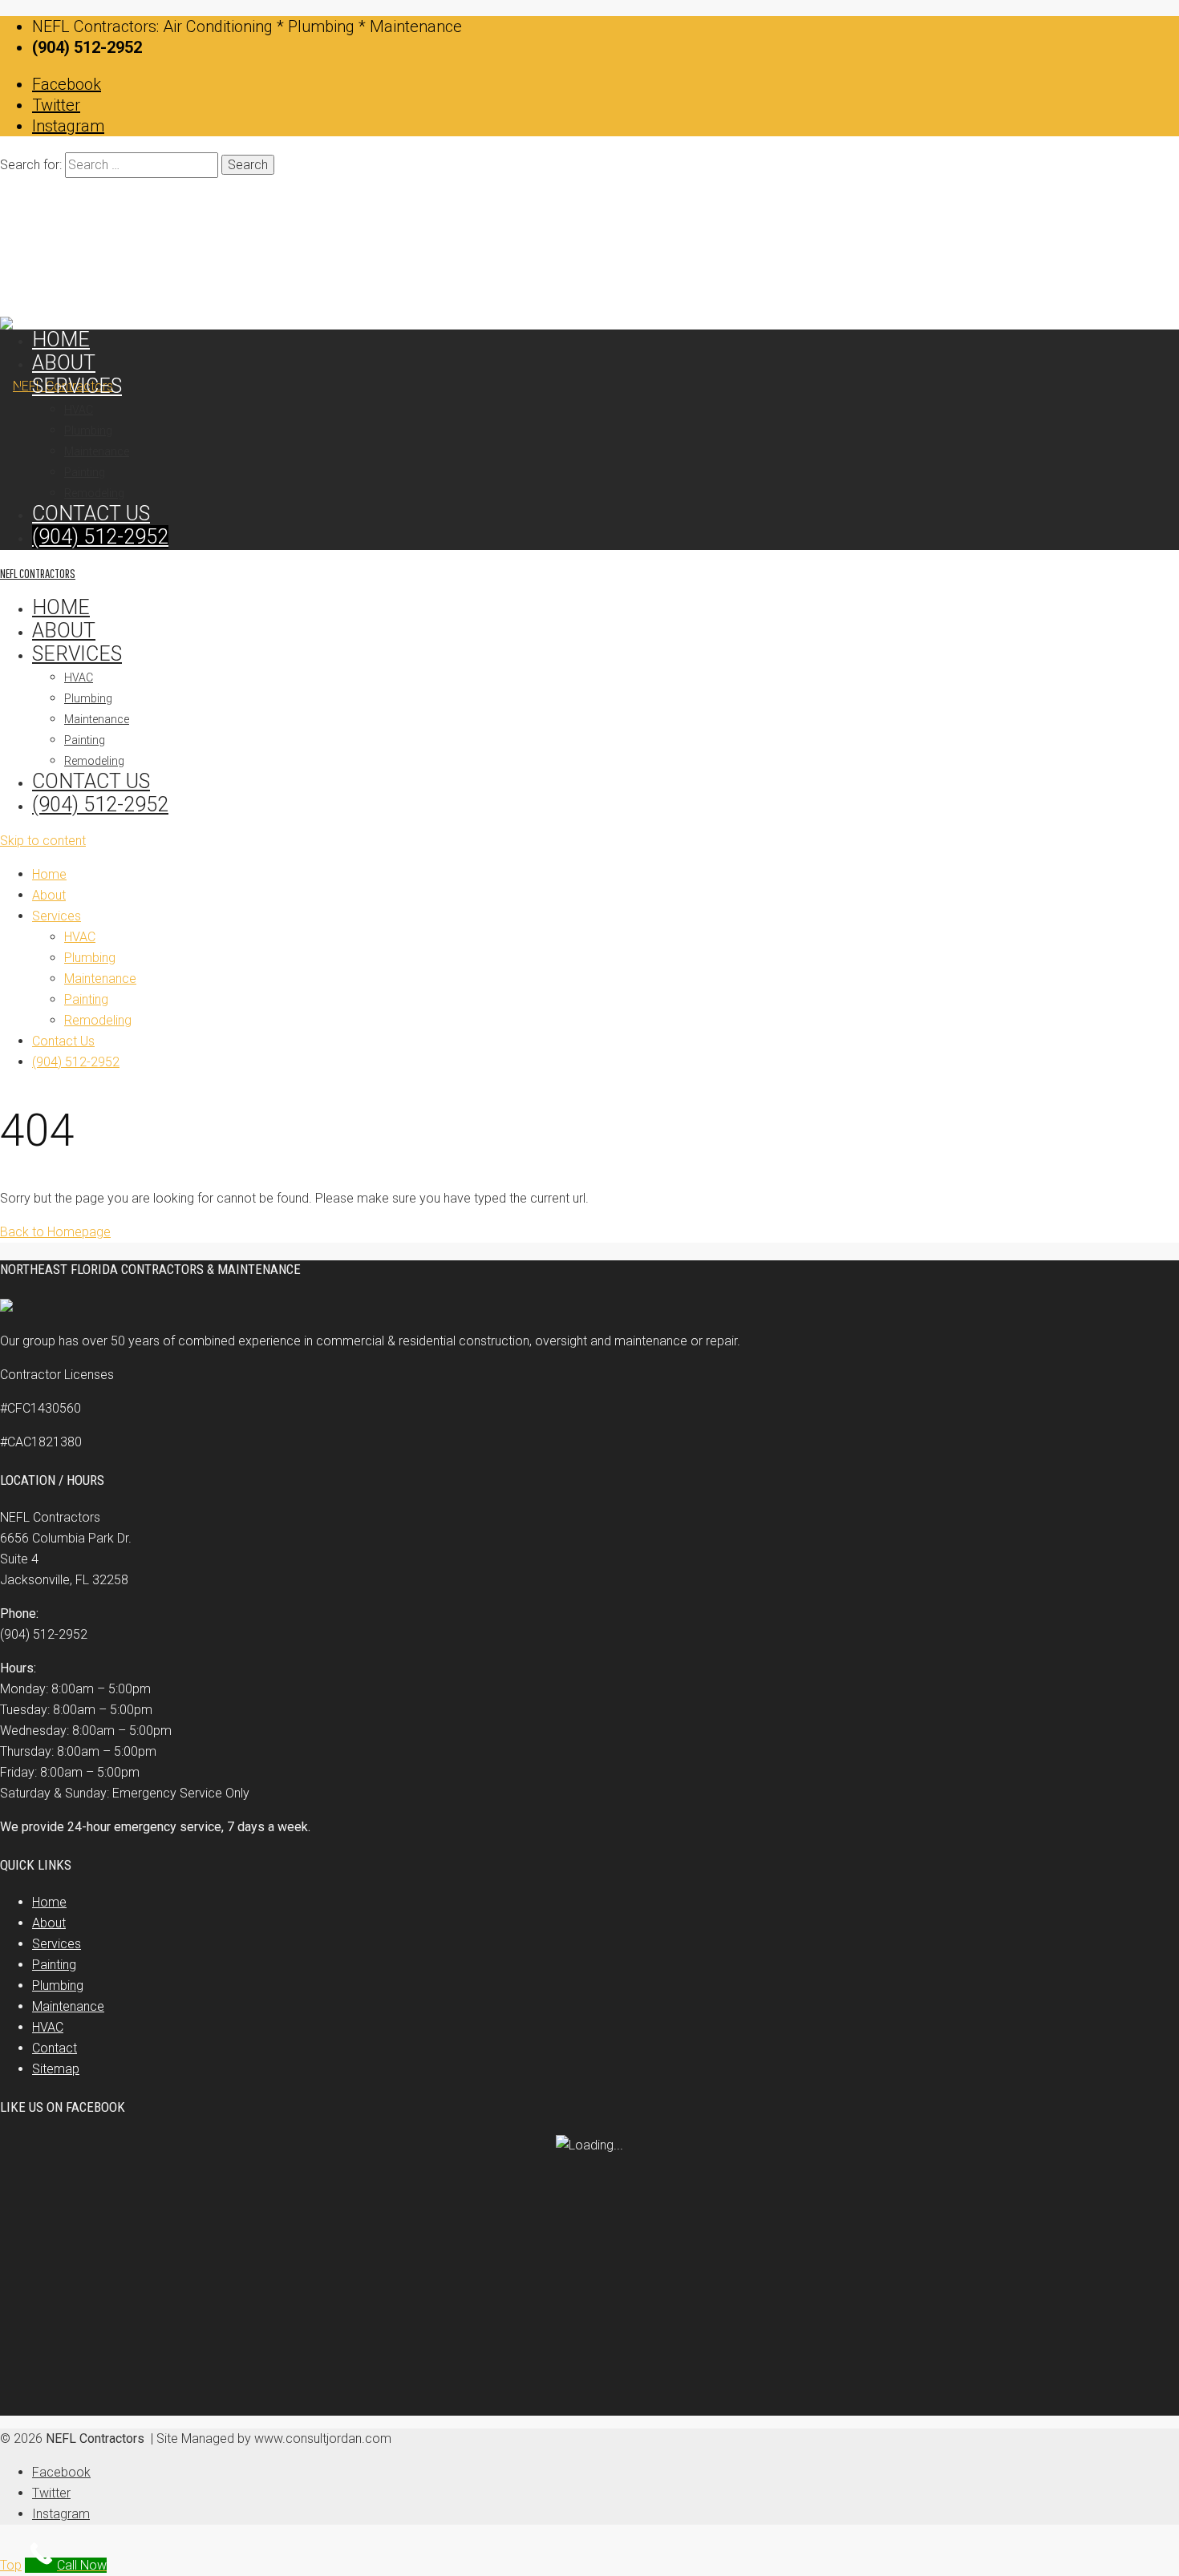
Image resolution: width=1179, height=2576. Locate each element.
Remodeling (94, 761)
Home (61, 607)
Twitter (56, 105)
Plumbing (88, 698)
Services (77, 654)
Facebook (67, 84)
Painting (85, 740)
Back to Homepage (55, 1232)
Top (11, 2565)
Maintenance (97, 719)
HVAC (79, 677)
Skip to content (43, 841)
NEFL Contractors (38, 573)
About (64, 631)
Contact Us (91, 781)
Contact (55, 2048)
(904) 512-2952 (100, 805)
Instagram (68, 126)
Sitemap (56, 2069)
